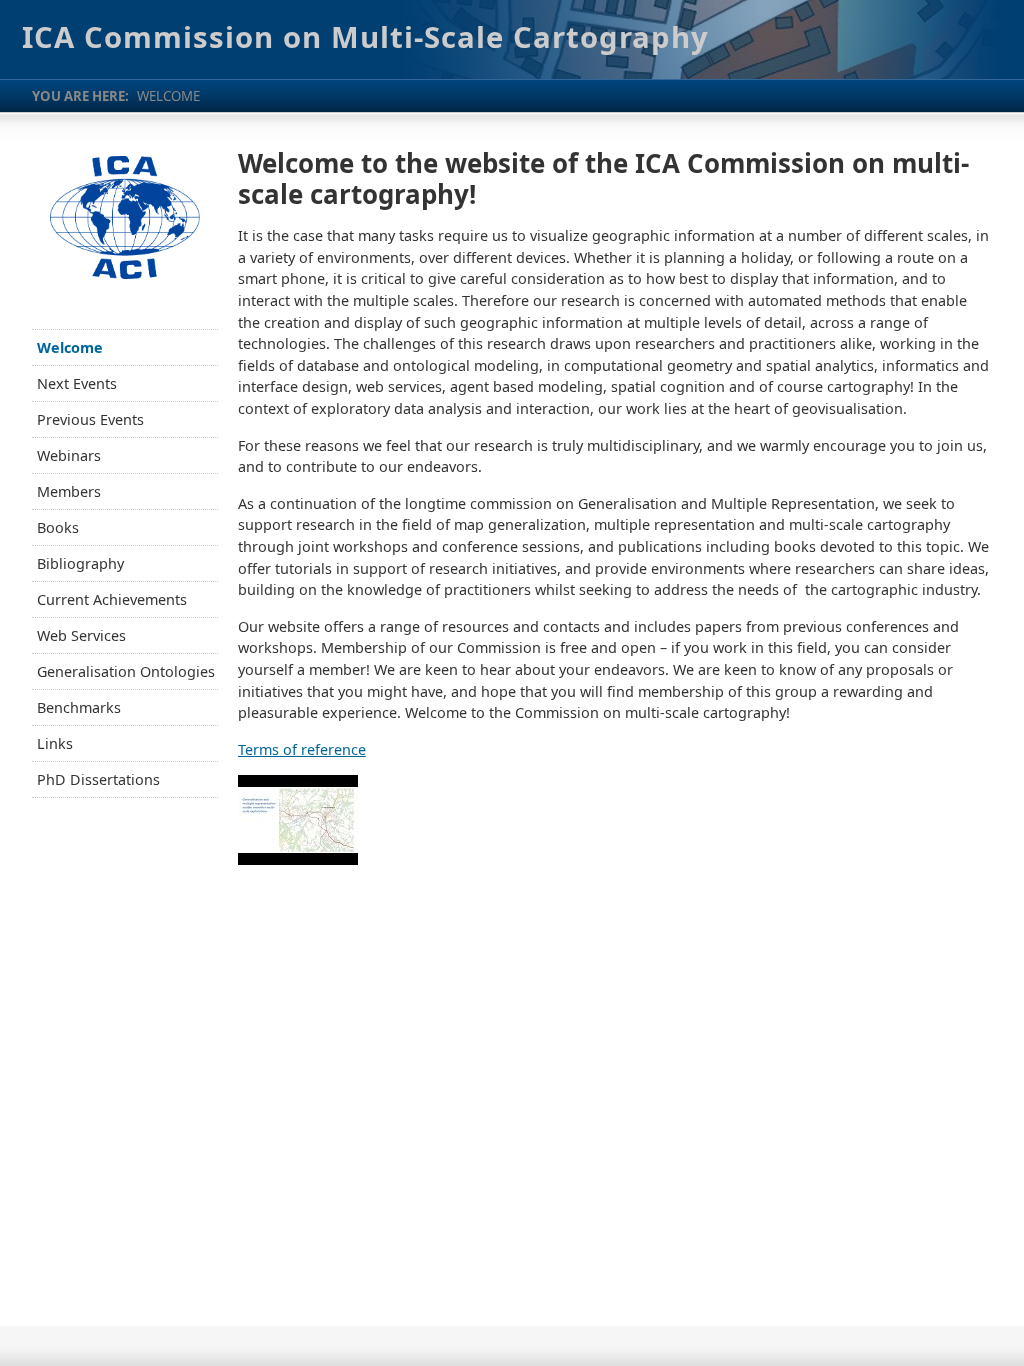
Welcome (70, 347)
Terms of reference (302, 749)
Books (58, 527)
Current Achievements (112, 599)
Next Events (77, 383)
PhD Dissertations (98, 779)
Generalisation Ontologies (126, 671)
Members (69, 491)
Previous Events (90, 419)
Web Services (81, 635)
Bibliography (80, 563)
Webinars (69, 455)
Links (55, 743)
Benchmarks (79, 707)
